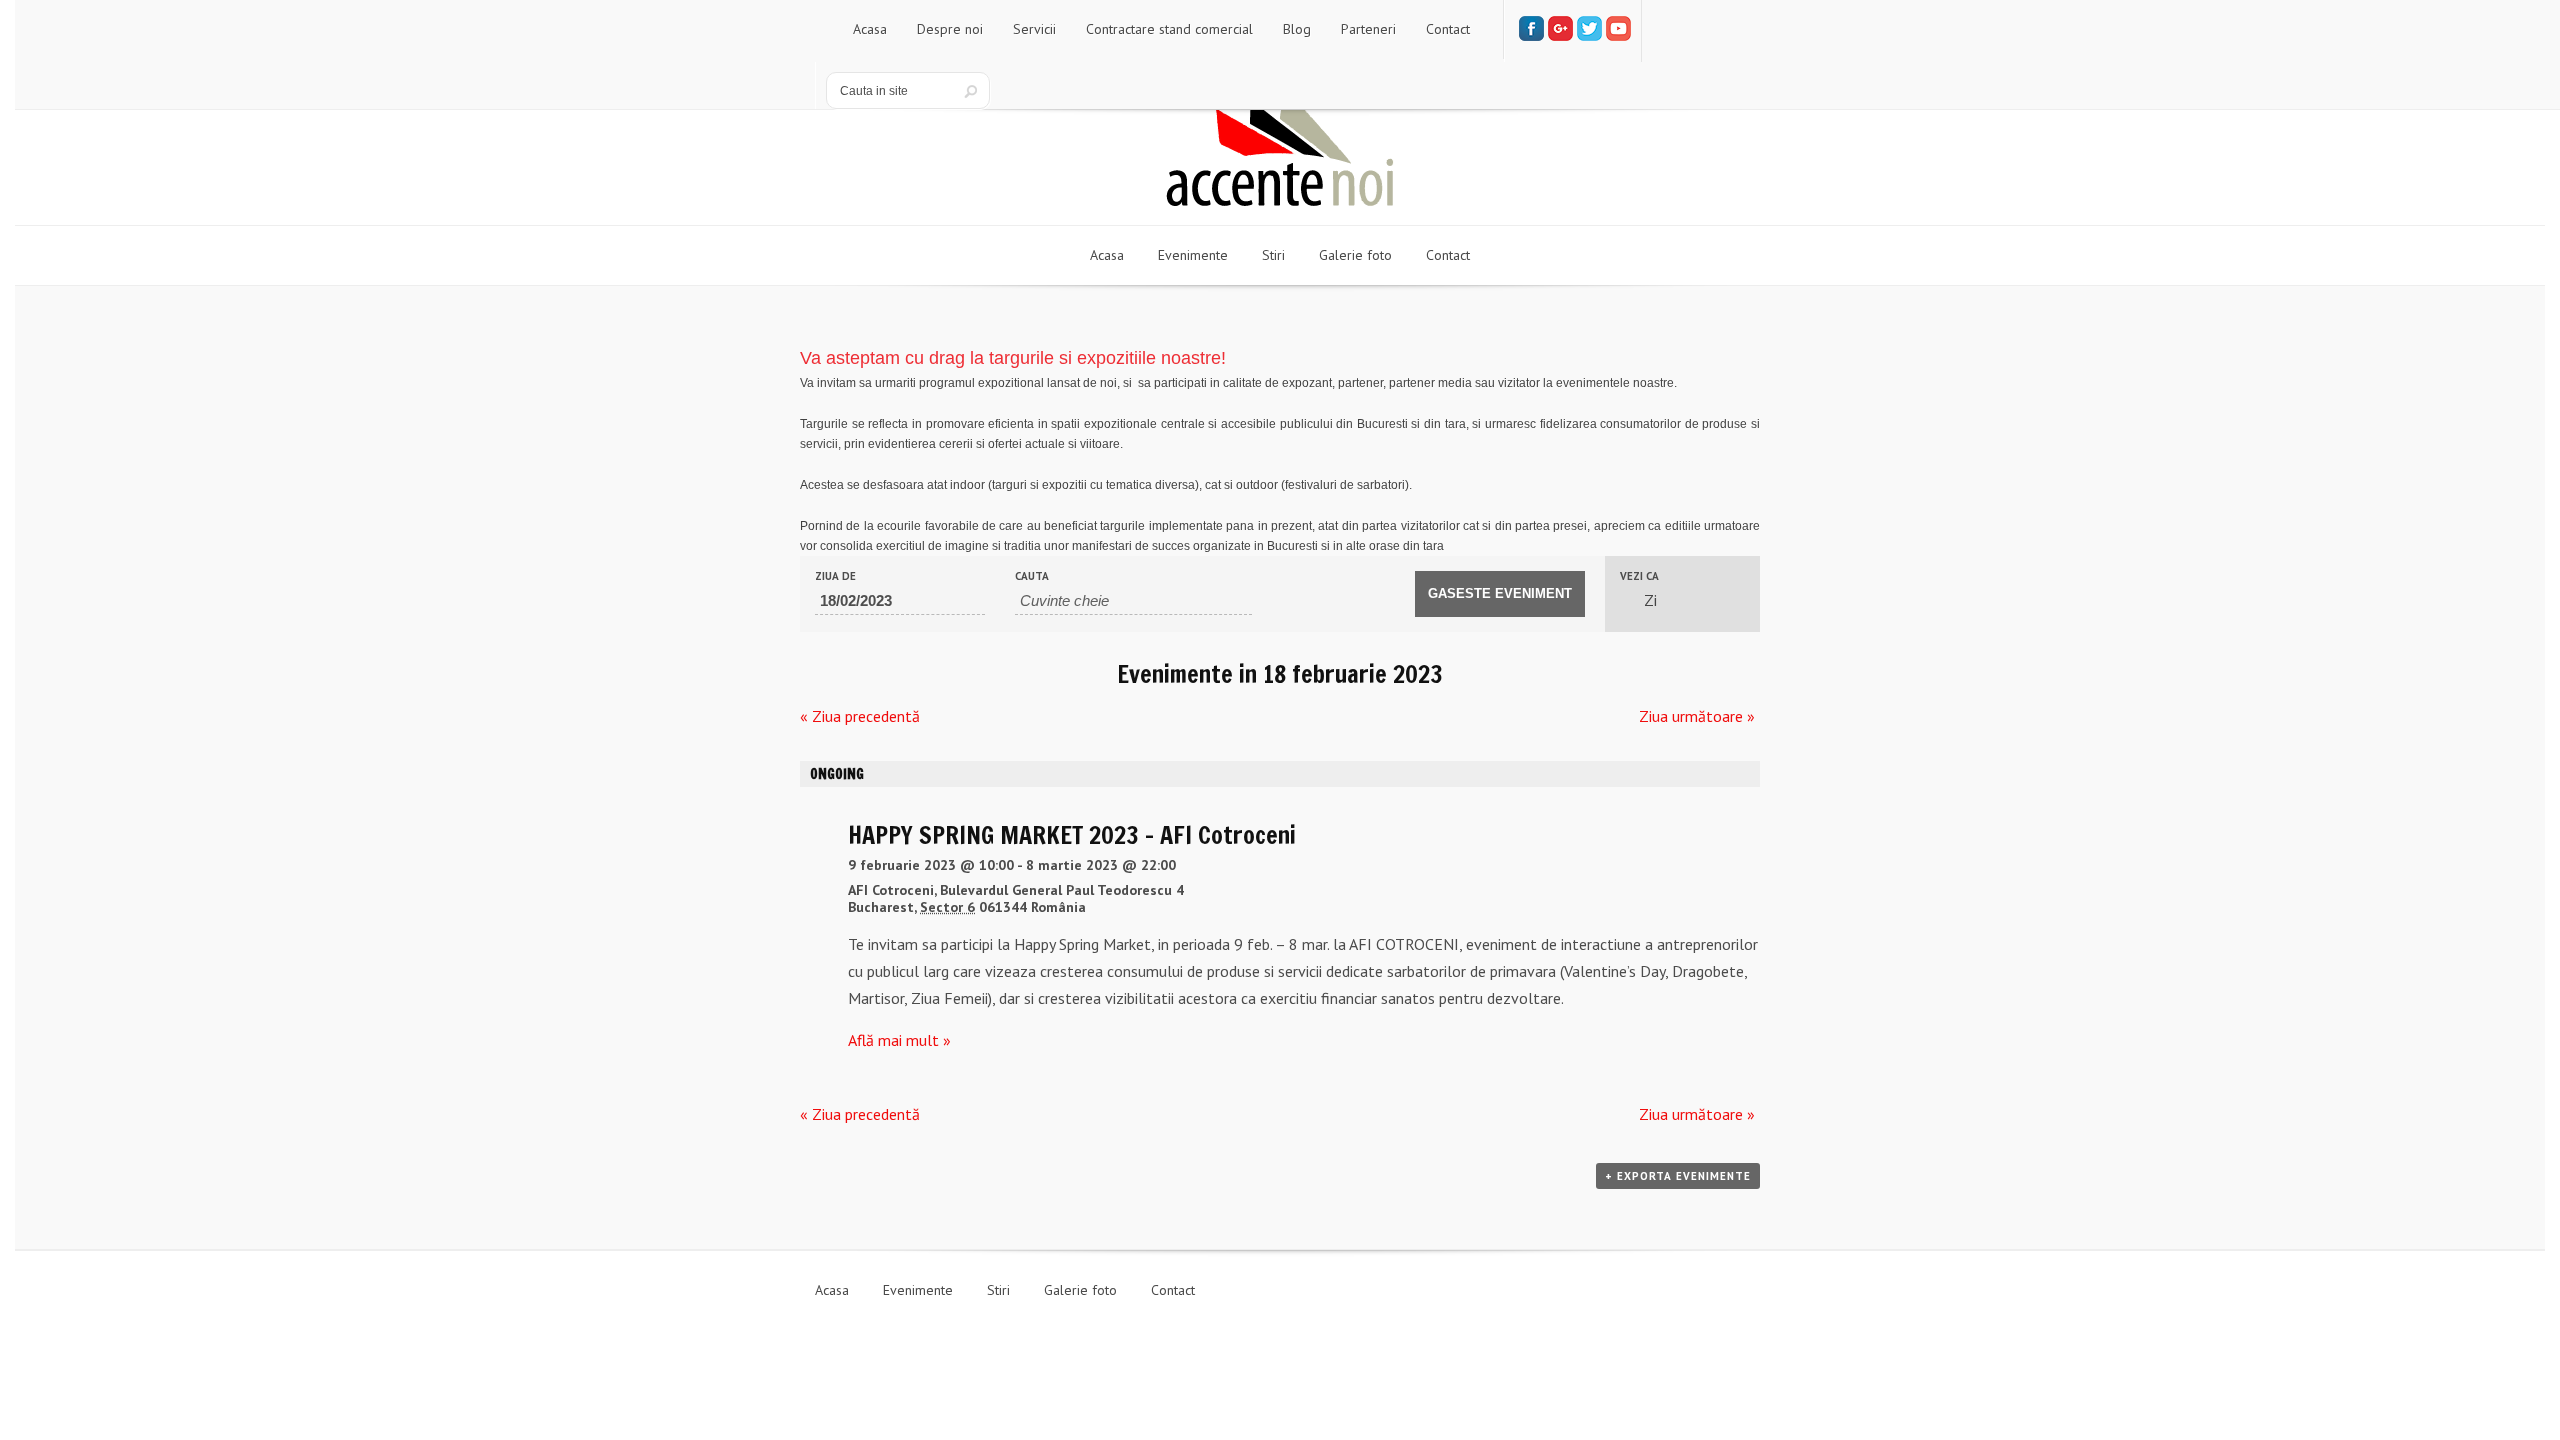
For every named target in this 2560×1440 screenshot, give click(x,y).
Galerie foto (1080, 1290)
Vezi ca (1639, 576)
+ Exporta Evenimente (1678, 1176)
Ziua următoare (1697, 716)
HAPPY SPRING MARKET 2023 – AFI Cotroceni (1072, 835)
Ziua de (835, 576)
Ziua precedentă (860, 716)
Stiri (998, 1290)
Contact (1173, 1290)
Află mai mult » (899, 1040)
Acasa (832, 1290)
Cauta (1032, 576)
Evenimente (918, 1290)
